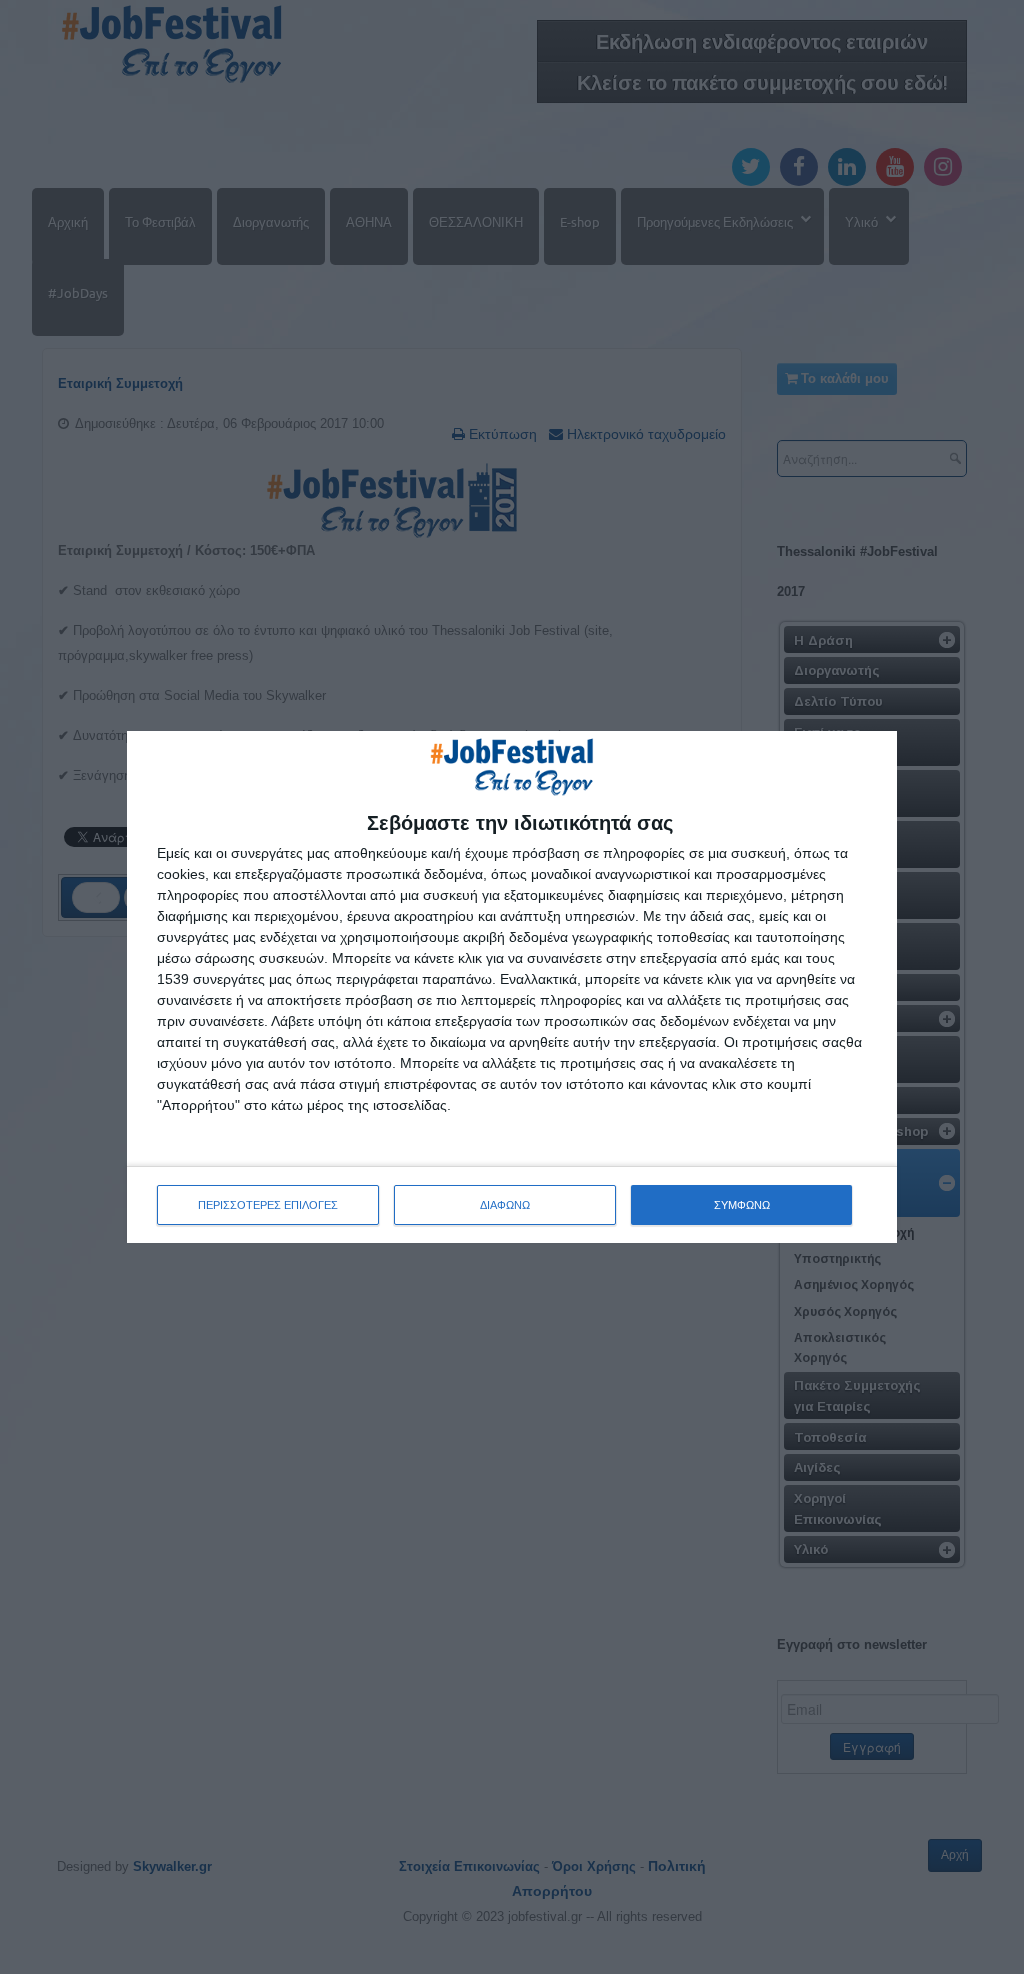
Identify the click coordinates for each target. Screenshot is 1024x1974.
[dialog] (512, 987)
